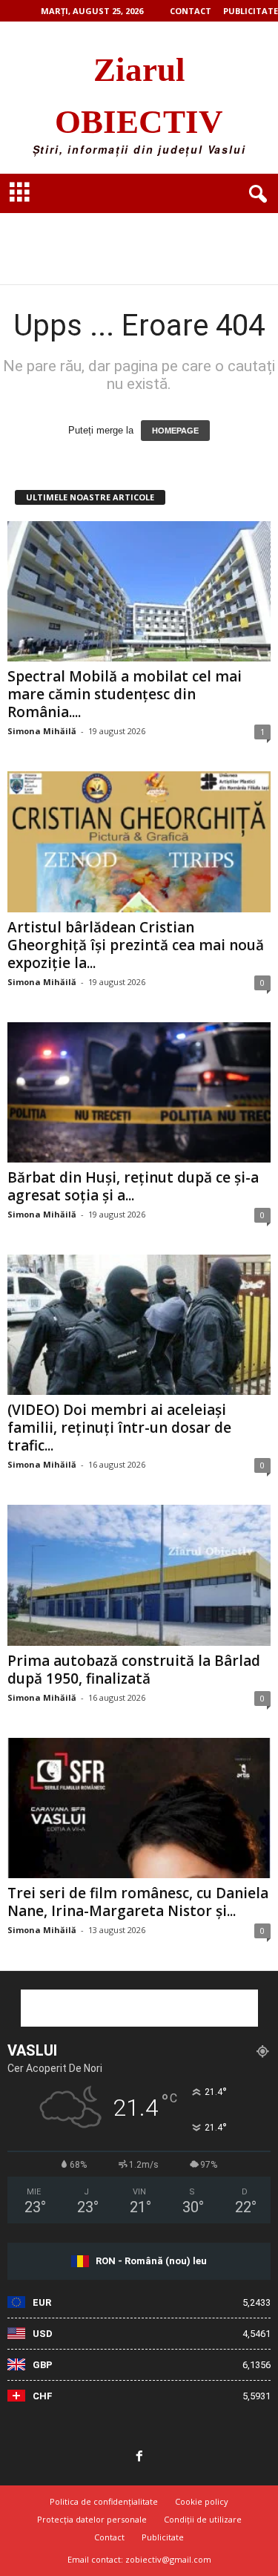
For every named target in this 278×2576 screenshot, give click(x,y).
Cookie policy (202, 2501)
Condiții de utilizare (203, 2519)
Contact (191, 11)
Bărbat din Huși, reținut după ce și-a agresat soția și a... (133, 1186)
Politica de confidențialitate (104, 2501)
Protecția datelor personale (92, 2519)
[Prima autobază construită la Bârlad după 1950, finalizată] (139, 1575)
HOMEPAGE (175, 431)
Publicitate (251, 11)
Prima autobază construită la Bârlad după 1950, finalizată (134, 1670)
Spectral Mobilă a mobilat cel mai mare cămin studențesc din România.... (125, 694)
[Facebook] (139, 2457)
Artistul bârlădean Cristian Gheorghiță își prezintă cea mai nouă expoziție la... (136, 945)
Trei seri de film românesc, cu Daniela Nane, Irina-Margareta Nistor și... (138, 1902)
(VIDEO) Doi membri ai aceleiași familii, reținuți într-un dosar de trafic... (119, 1428)
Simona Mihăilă (42, 731)
